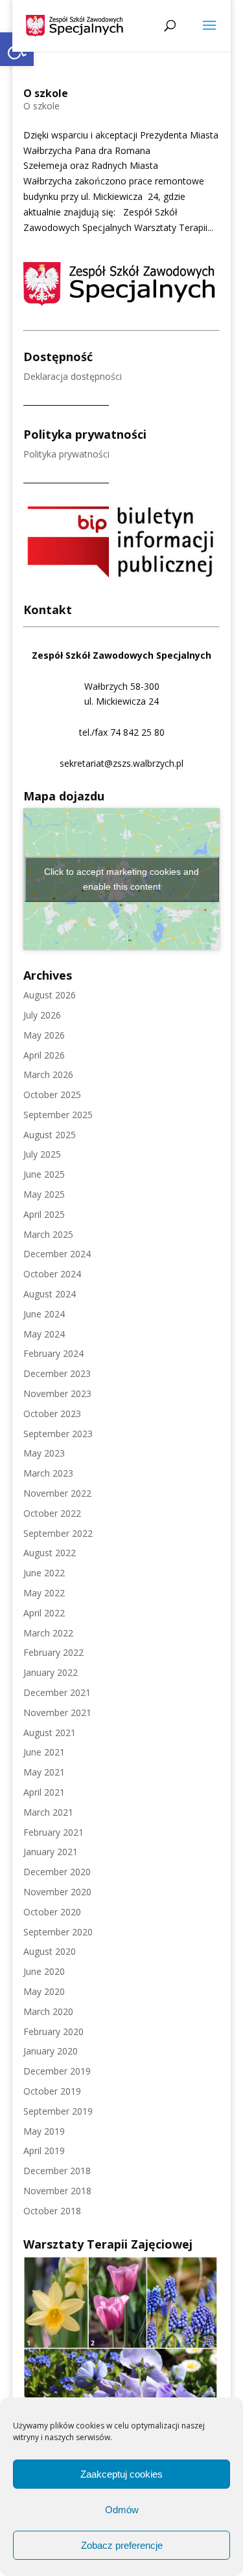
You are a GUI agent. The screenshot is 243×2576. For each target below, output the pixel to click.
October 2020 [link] (52, 1912)
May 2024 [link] (44, 1334)
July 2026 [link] (42, 1015)
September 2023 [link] (58, 1434)
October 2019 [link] (52, 2091)
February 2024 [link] (53, 1353)
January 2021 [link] (51, 1852)
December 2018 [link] (57, 2171)
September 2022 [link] (58, 1533)
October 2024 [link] (52, 1274)
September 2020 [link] (58, 1932)
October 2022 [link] (52, 1513)
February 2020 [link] (53, 2031)
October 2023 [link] (52, 1414)
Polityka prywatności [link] (66, 454)
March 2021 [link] (48, 1812)
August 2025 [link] (50, 1135)
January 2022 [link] (51, 1672)
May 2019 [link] (44, 2131)
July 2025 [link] (42, 1154)
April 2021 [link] (44, 1792)
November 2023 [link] (57, 1393)
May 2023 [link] (44, 1453)
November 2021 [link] (57, 1712)
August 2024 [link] (50, 1294)
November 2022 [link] (57, 1493)
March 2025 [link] (48, 1234)
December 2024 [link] (57, 1254)
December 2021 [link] (57, 1692)
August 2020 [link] (50, 1951)
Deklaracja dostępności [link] (73, 376)
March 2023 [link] (48, 1473)
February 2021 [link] (53, 1832)
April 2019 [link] (44, 2151)
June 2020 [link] (44, 1971)
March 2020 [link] (48, 2011)
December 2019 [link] (57, 2071)
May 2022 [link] (44, 1593)
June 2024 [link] (44, 1314)
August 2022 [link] (50, 1553)
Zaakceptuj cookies (121, 2474)
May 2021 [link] (44, 1772)
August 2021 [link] (50, 1733)
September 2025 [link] (58, 1115)
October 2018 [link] (52, 2211)
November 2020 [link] (57, 1892)
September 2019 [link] (58, 2111)
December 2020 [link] (57, 1872)
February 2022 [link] (53, 1652)
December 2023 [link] (57, 1373)
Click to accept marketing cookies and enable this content (121, 879)
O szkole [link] (46, 93)
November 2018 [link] (57, 2191)
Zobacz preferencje (122, 2545)
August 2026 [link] (50, 995)
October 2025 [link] (52, 1095)
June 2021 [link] (44, 1752)
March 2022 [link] (48, 1633)
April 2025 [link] (44, 1214)
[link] (75, 25)
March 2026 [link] (48, 1074)
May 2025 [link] (44, 1194)
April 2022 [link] (44, 1613)
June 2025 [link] (44, 1174)
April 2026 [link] (44, 1055)
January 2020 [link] (51, 2051)
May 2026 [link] (44, 1035)
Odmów (122, 2510)
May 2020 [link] (44, 1991)
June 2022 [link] (44, 1573)
